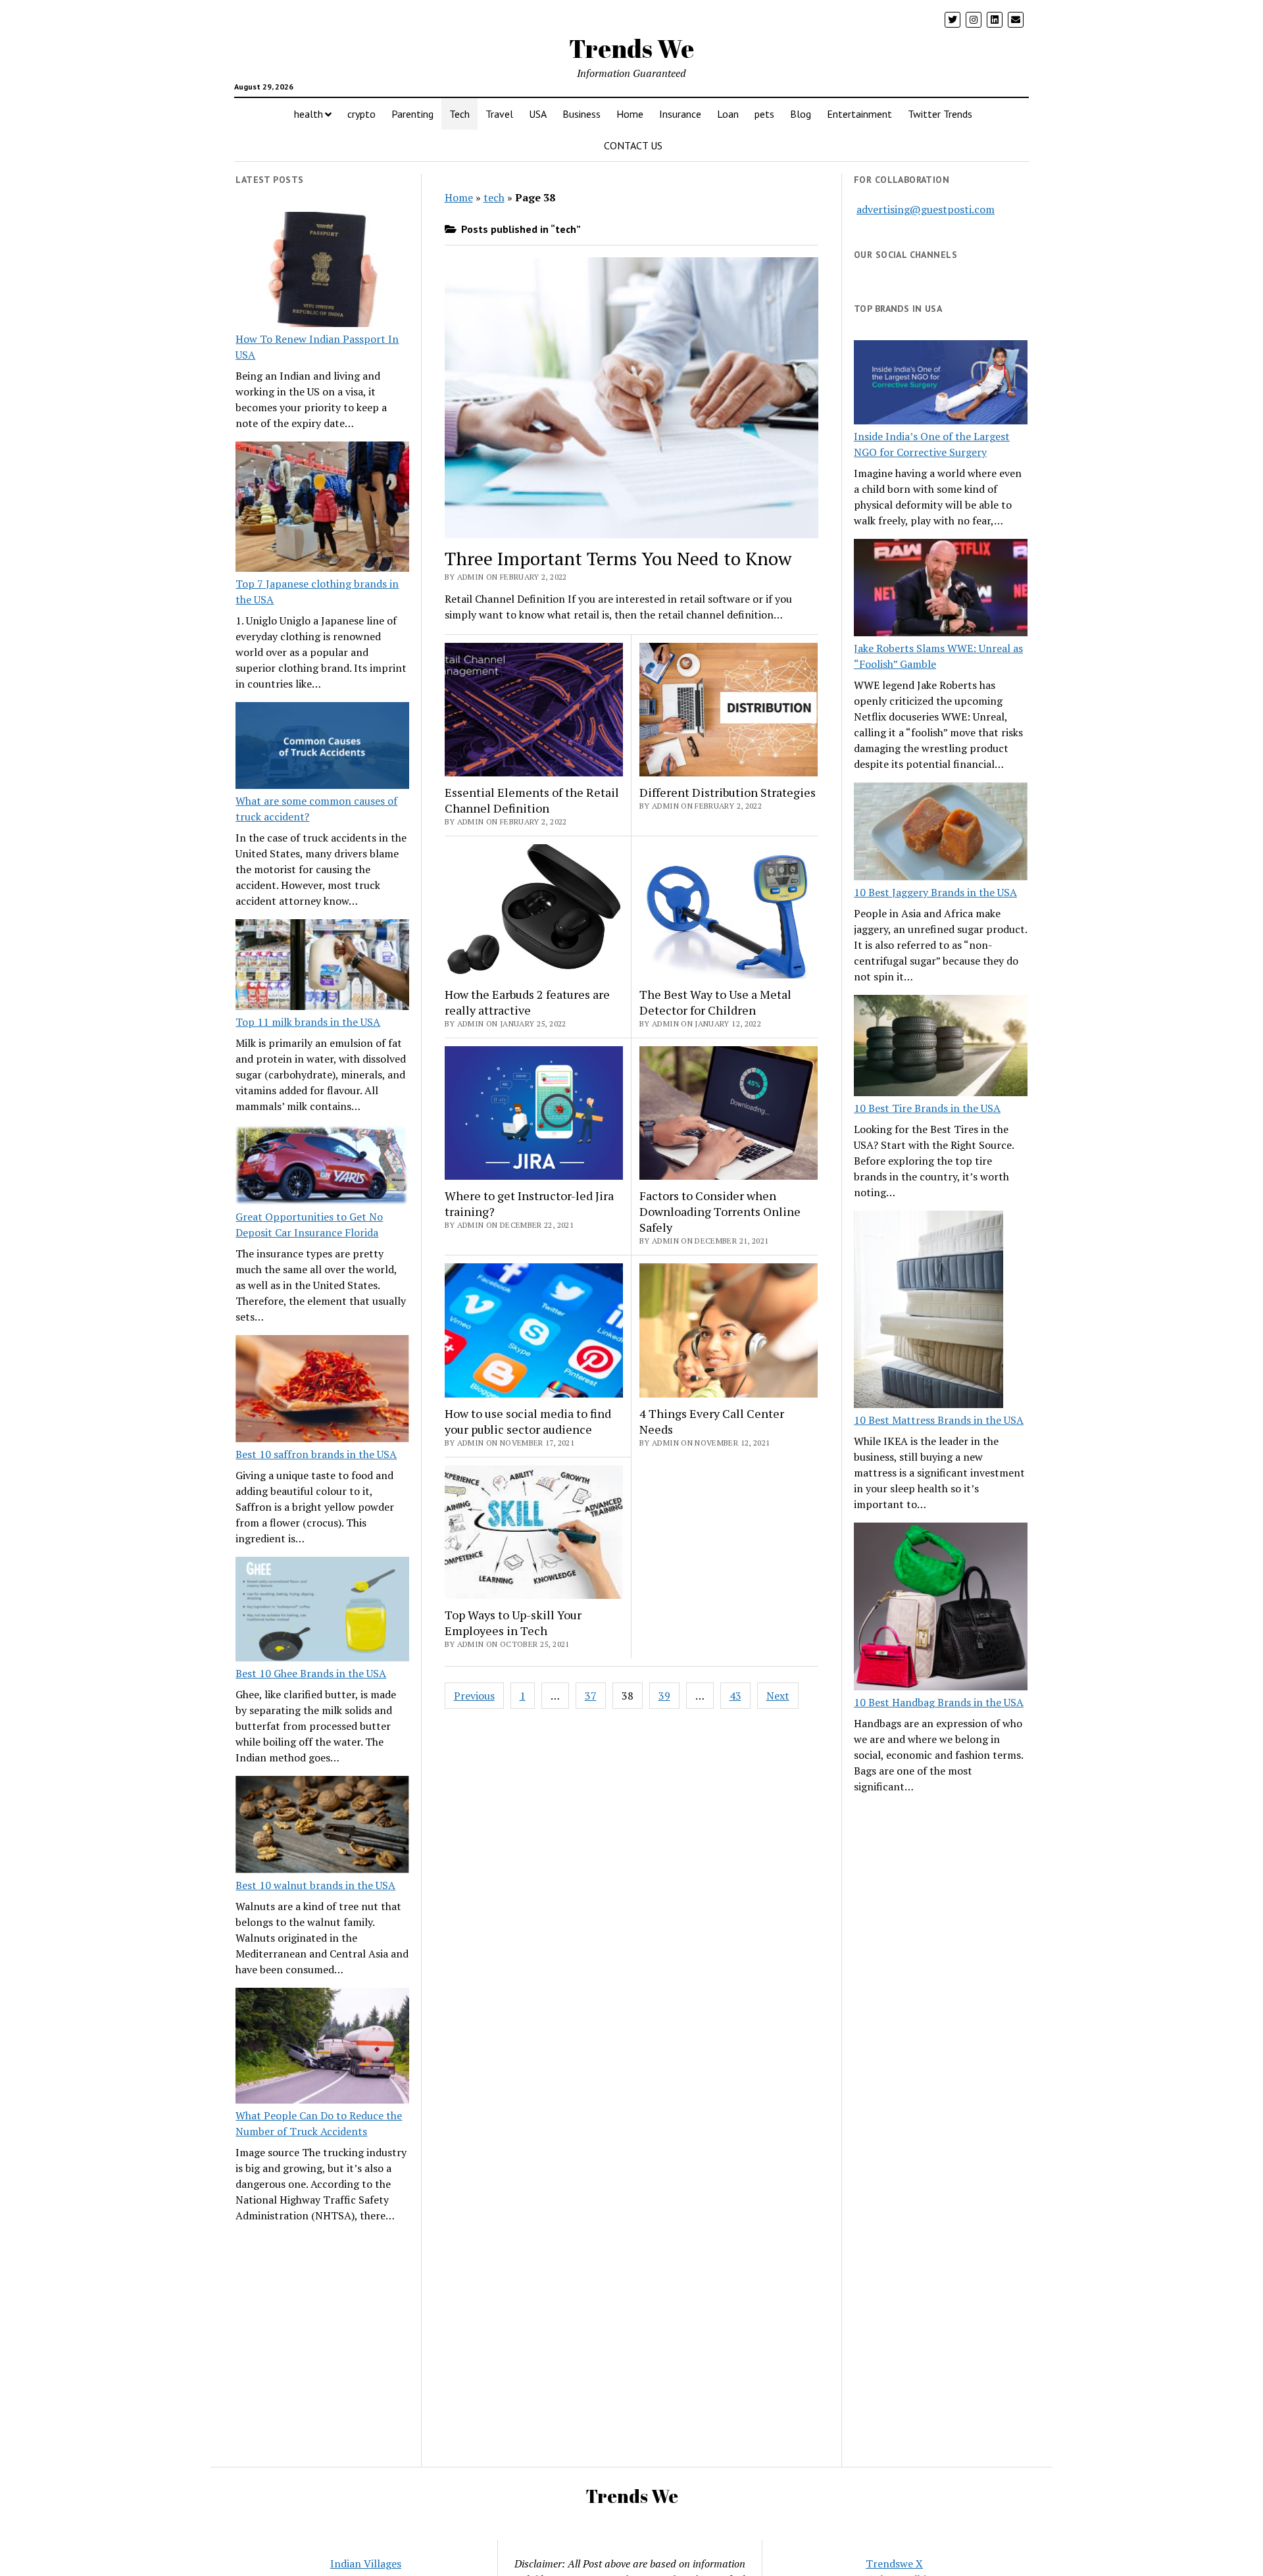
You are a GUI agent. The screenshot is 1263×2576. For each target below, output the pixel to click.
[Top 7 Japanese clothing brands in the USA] (322, 509)
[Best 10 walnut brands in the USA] (322, 1827)
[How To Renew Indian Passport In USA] (322, 272)
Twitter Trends (940, 114)
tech (494, 197)
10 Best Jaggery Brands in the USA (935, 892)
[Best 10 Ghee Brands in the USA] (322, 1611)
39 (664, 1696)
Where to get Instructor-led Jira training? (529, 1203)
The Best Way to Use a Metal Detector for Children (715, 1002)
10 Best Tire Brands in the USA (927, 1108)
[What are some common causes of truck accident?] (322, 747)
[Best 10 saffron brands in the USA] (322, 1391)
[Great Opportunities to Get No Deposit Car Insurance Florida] (322, 1167)
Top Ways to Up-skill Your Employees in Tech (513, 1623)
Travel (499, 114)
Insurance (680, 114)
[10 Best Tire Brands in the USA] (941, 1048)
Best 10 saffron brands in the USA (316, 1454)
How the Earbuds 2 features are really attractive (527, 1002)
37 (591, 1696)
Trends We (631, 48)
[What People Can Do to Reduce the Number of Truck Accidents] (322, 2048)
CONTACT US (633, 145)
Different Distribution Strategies (728, 792)
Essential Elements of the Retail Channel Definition (532, 800)
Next (778, 1696)
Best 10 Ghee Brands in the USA (311, 1673)
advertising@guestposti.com (926, 209)
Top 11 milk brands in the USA (308, 1022)
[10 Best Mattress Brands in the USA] (929, 1311)
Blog (801, 114)
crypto (361, 114)
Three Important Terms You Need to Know (618, 558)
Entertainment (859, 114)
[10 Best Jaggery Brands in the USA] (941, 833)
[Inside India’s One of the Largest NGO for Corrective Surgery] (941, 384)
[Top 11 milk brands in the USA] (322, 967)
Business (582, 114)
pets (764, 114)
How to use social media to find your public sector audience (528, 1421)
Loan (728, 114)
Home (630, 114)
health (309, 114)
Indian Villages (366, 2563)
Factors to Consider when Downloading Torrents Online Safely (720, 1211)
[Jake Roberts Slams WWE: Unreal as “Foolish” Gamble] (941, 590)
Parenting (412, 114)
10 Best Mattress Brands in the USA (939, 1420)
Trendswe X (894, 2563)
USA (538, 114)
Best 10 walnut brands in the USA (315, 1885)
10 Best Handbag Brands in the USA (939, 1702)
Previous (474, 1696)
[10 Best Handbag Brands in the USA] (941, 1609)
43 (735, 1696)
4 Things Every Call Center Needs (712, 1421)
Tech (459, 114)
